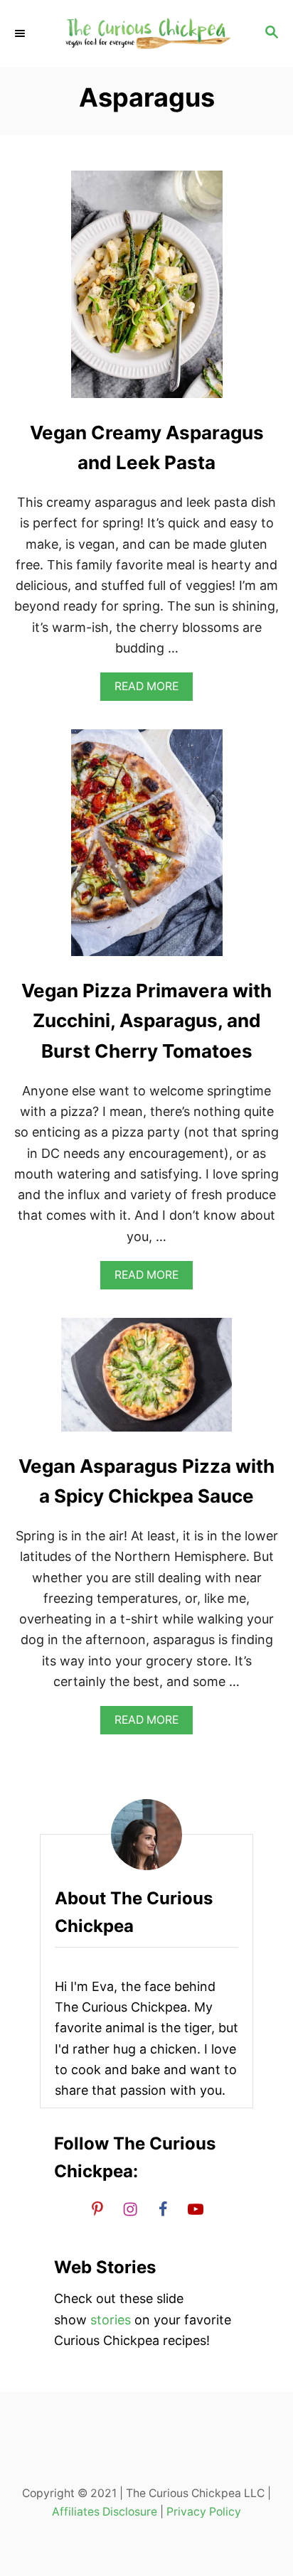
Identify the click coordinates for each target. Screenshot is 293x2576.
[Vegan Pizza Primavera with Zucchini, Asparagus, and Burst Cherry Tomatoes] (147, 849)
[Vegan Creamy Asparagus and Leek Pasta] (147, 291)
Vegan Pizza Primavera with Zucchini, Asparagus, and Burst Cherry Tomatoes (146, 1021)
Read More (151, 690)
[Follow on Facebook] (163, 2209)
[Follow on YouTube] (196, 2209)
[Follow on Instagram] (130, 2209)
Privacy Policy (204, 2512)
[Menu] (21, 33)
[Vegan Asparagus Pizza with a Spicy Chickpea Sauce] (146, 1381)
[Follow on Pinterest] (97, 2209)
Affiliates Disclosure (105, 2512)
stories (111, 2320)
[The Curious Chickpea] (146, 34)
